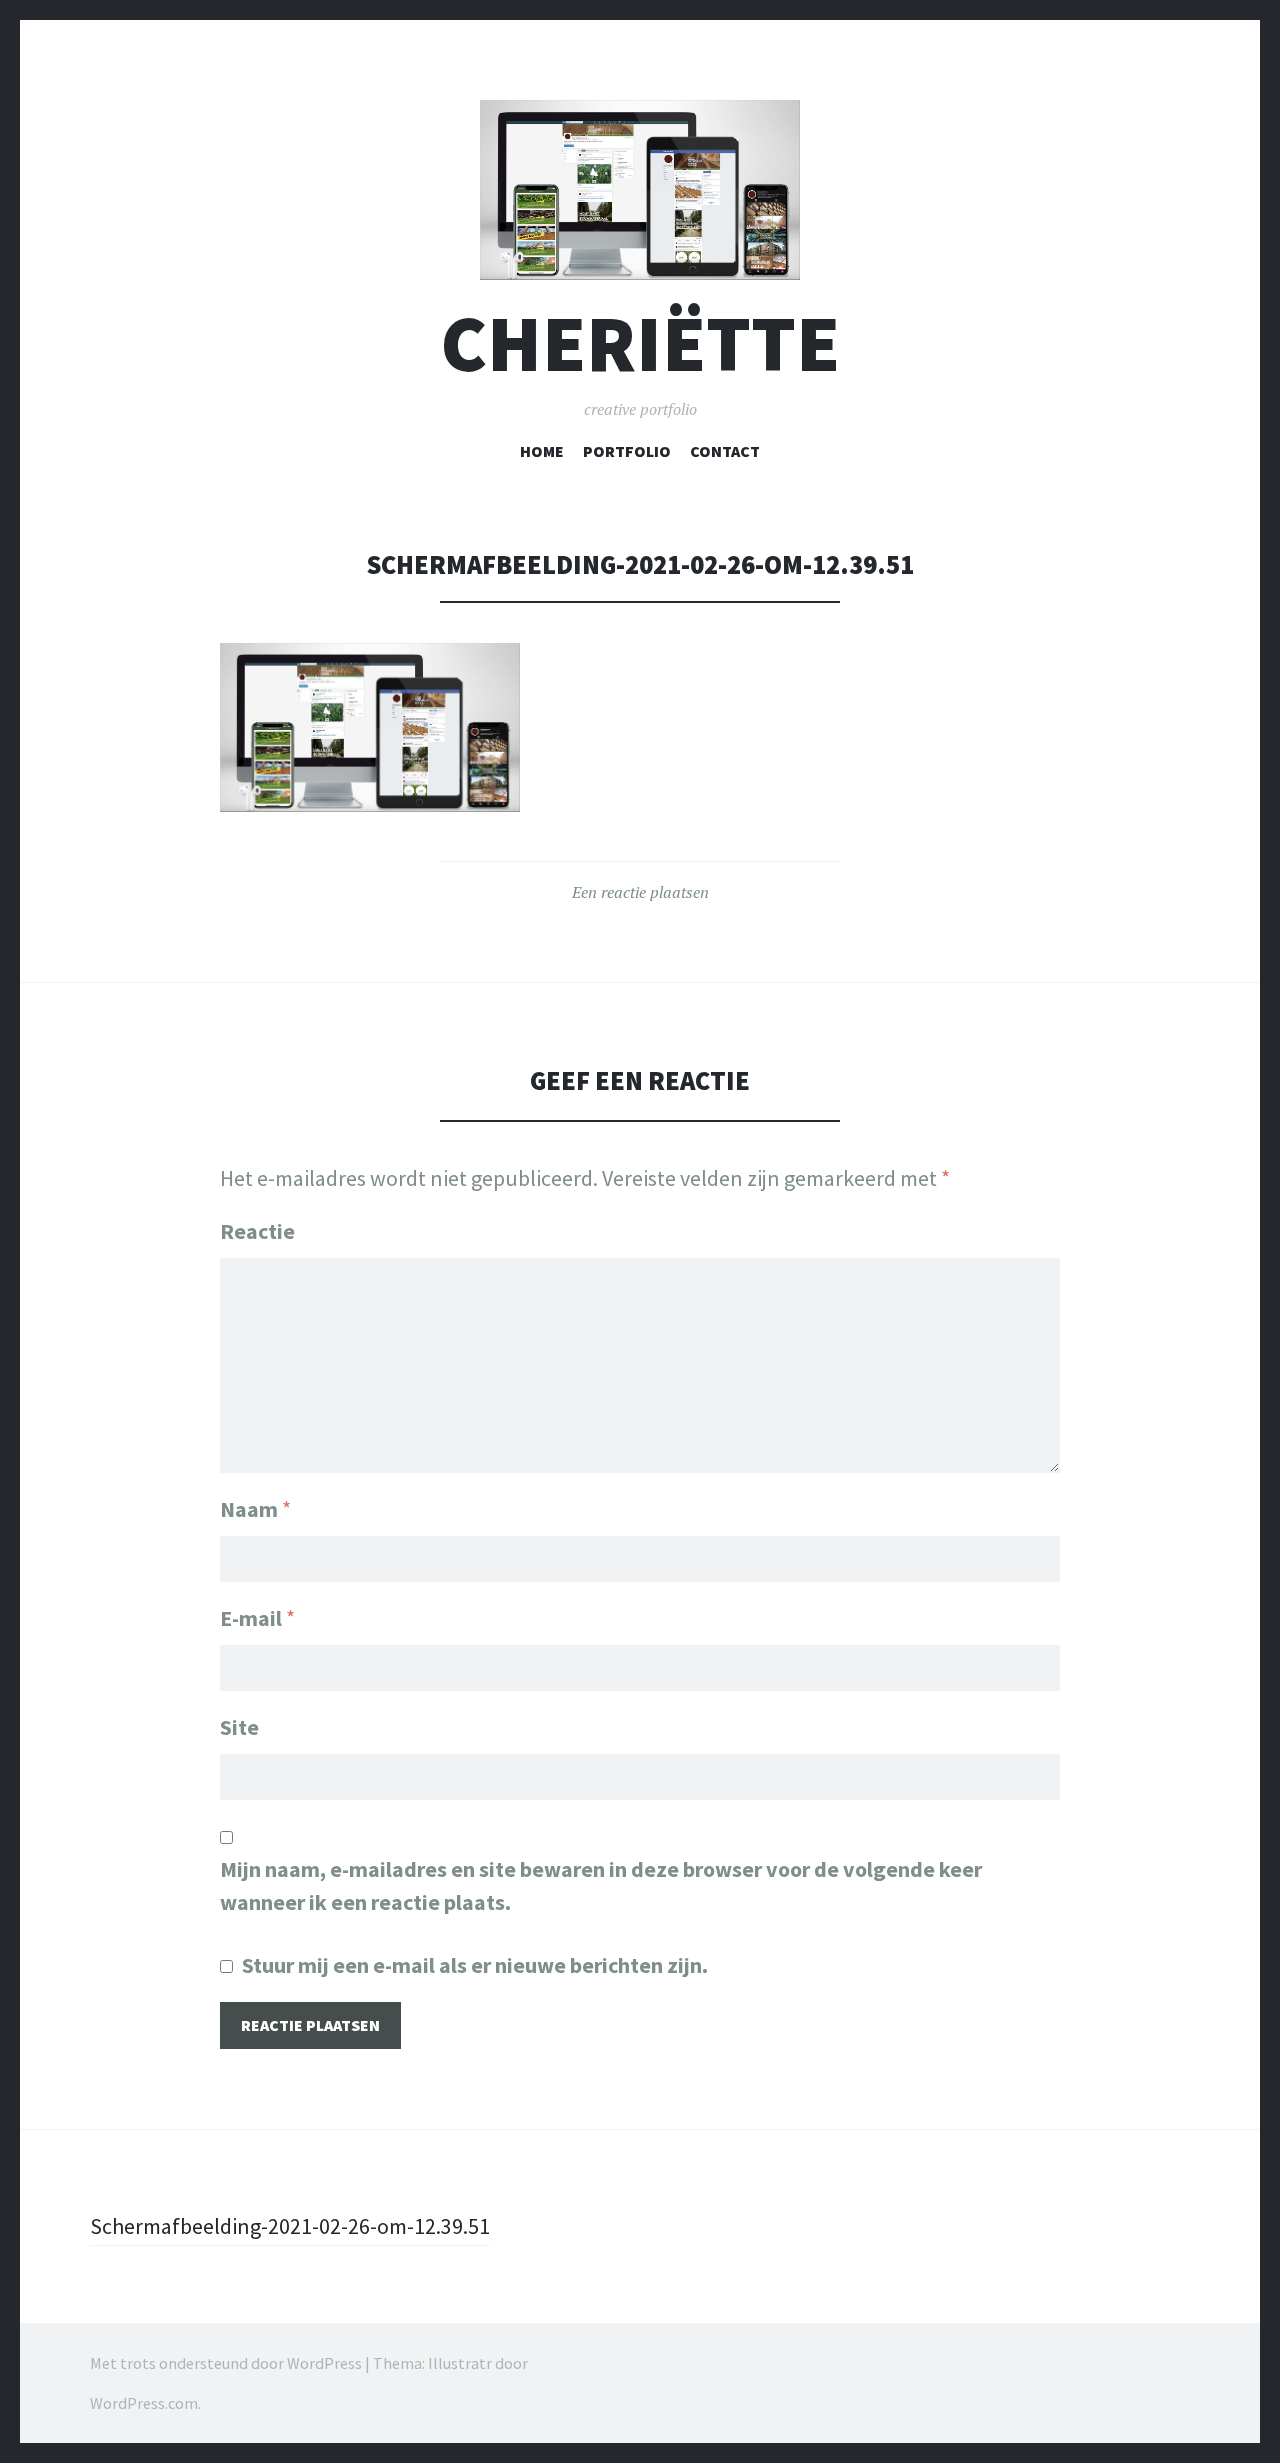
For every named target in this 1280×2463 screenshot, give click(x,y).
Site (239, 1727)
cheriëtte (640, 343)
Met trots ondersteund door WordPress (226, 2363)
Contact (725, 451)
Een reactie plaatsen (640, 892)
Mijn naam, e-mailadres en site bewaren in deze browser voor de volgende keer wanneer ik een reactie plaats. (601, 1885)
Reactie (257, 1231)
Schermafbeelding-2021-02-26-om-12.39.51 (290, 2226)
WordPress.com (144, 2403)
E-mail (257, 1618)
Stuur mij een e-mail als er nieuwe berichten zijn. (475, 1965)
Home (542, 451)
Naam (255, 1509)
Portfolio (627, 451)
